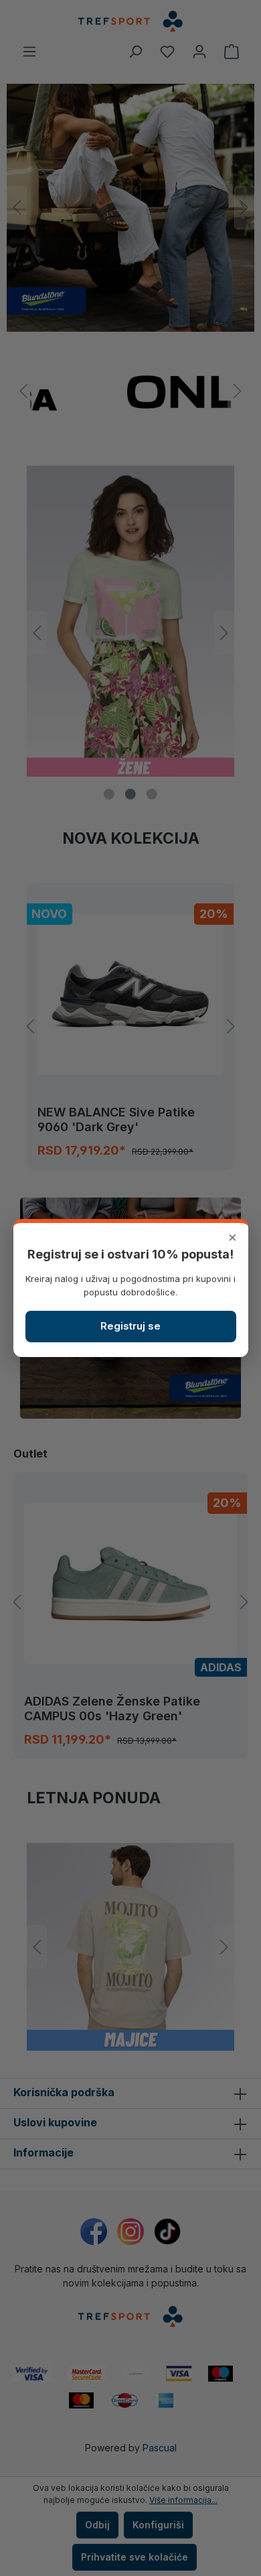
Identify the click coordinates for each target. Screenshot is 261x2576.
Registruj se (130, 1326)
